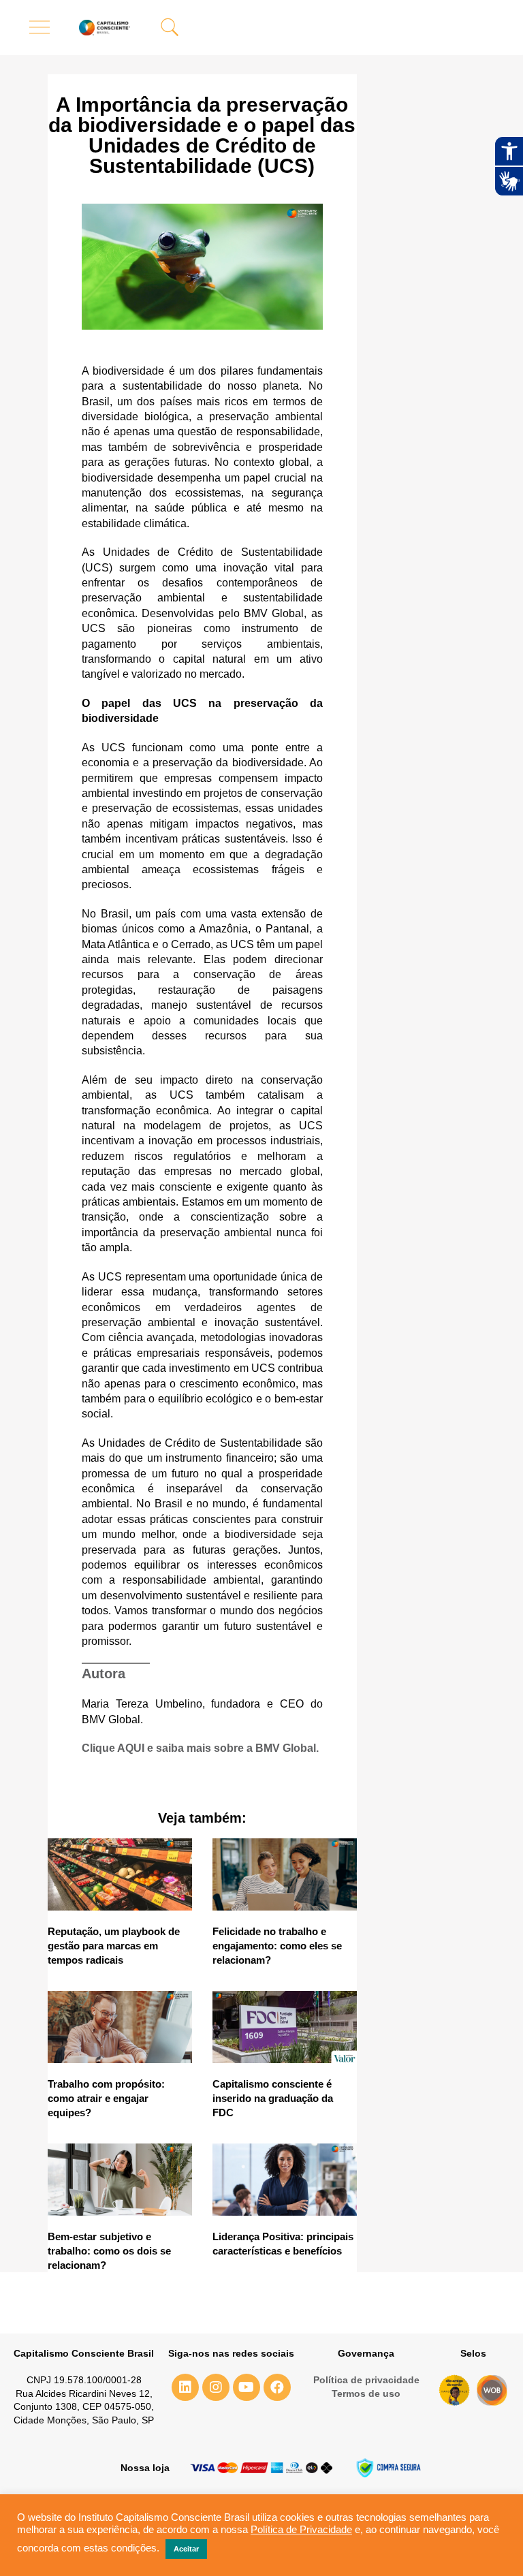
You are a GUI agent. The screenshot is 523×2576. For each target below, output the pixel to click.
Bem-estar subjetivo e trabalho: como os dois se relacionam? (109, 2251)
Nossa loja (145, 2468)
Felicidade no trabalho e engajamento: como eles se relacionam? (277, 1946)
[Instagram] (216, 2387)
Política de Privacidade (301, 2530)
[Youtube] (247, 2387)
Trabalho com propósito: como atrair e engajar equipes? (106, 2098)
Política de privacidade (366, 2380)
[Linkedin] (185, 2387)
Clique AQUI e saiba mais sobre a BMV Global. (200, 1748)
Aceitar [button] (186, 2549)
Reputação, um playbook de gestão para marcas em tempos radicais (114, 1946)
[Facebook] (277, 2387)
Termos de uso (366, 2393)
